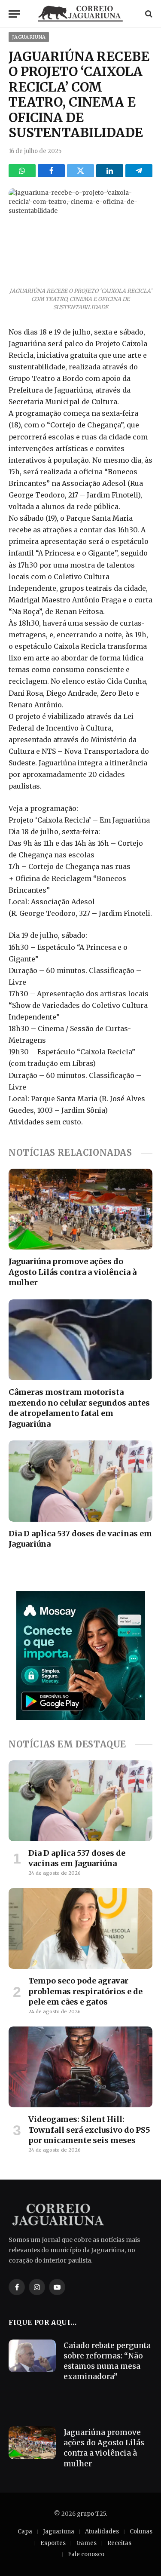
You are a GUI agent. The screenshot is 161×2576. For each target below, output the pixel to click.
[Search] (148, 14)
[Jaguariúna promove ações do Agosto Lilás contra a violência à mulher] (80, 1209)
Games (87, 2543)
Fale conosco (86, 2554)
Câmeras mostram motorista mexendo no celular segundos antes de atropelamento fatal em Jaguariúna (79, 1408)
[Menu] (14, 14)
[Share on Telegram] (139, 171)
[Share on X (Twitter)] (80, 171)
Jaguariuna (29, 37)
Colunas (141, 2531)
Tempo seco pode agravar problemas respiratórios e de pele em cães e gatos (85, 1991)
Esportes (53, 2543)
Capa (25, 2531)
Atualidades (102, 2531)
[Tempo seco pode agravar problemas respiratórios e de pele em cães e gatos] (80, 1928)
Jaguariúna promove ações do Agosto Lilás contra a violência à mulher (73, 1272)
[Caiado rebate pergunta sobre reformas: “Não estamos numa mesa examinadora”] (32, 2356)
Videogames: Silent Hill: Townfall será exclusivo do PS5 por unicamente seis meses (89, 2130)
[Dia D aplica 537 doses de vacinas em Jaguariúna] (80, 1481)
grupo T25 (91, 2514)
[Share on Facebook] (51, 171)
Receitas (119, 2543)
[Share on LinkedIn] (110, 171)
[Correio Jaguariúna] (81, 14)
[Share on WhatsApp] (22, 171)
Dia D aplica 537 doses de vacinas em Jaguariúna (77, 1858)
